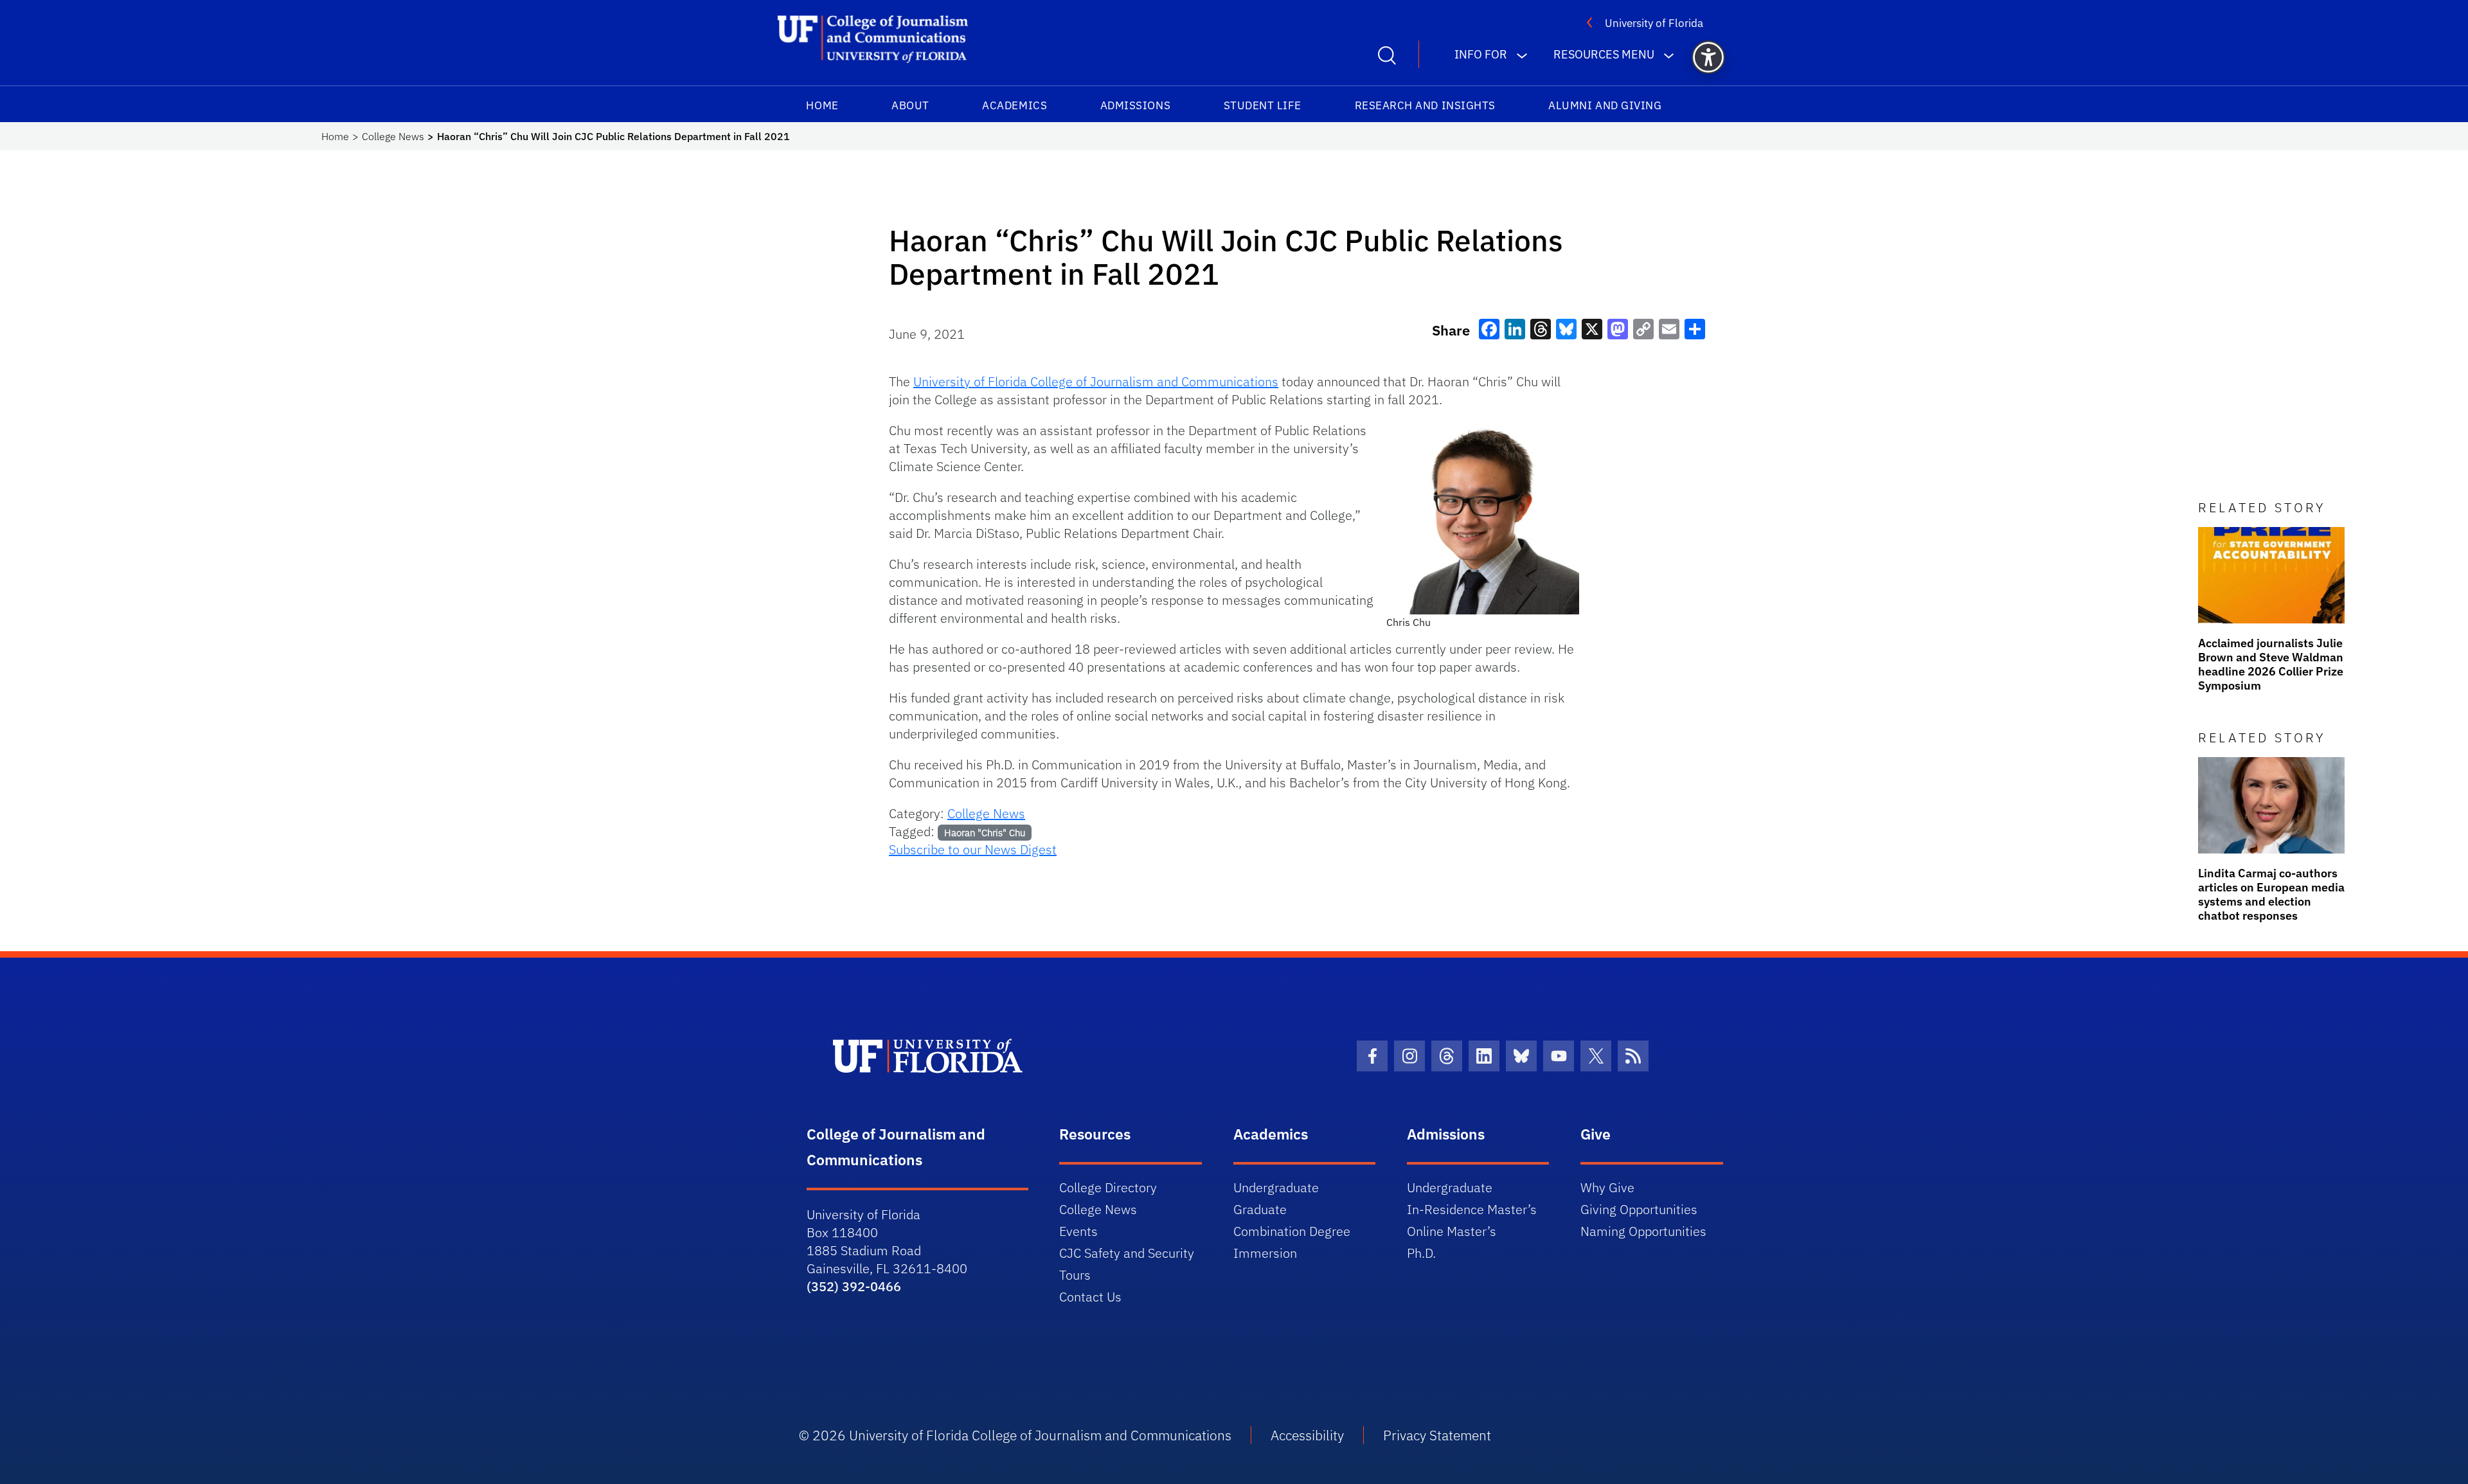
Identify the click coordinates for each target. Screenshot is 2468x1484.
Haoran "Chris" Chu (985, 833)
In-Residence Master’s (1472, 1209)
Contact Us (1090, 1297)
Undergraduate (1276, 1187)
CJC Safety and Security (1127, 1253)
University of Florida (1654, 23)
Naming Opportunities (1643, 1231)
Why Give (1607, 1187)
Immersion (1265, 1253)
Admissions (1135, 105)
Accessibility (1307, 1435)
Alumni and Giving (1605, 105)
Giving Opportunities (1639, 1209)
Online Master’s (1452, 1231)
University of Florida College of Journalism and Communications (1096, 381)
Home (822, 105)
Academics (1015, 105)
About (910, 105)
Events (1078, 1231)
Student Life (1263, 105)
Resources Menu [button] (1604, 54)
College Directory (1108, 1187)
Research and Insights (1425, 105)
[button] (1708, 57)
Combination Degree (1292, 1231)
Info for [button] (1481, 54)
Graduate (1260, 1209)
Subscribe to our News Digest (973, 849)
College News (393, 136)
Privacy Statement (1437, 1435)
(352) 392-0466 (854, 1286)
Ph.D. (1421, 1253)
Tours (1075, 1275)
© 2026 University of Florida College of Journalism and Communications (1015, 1435)
